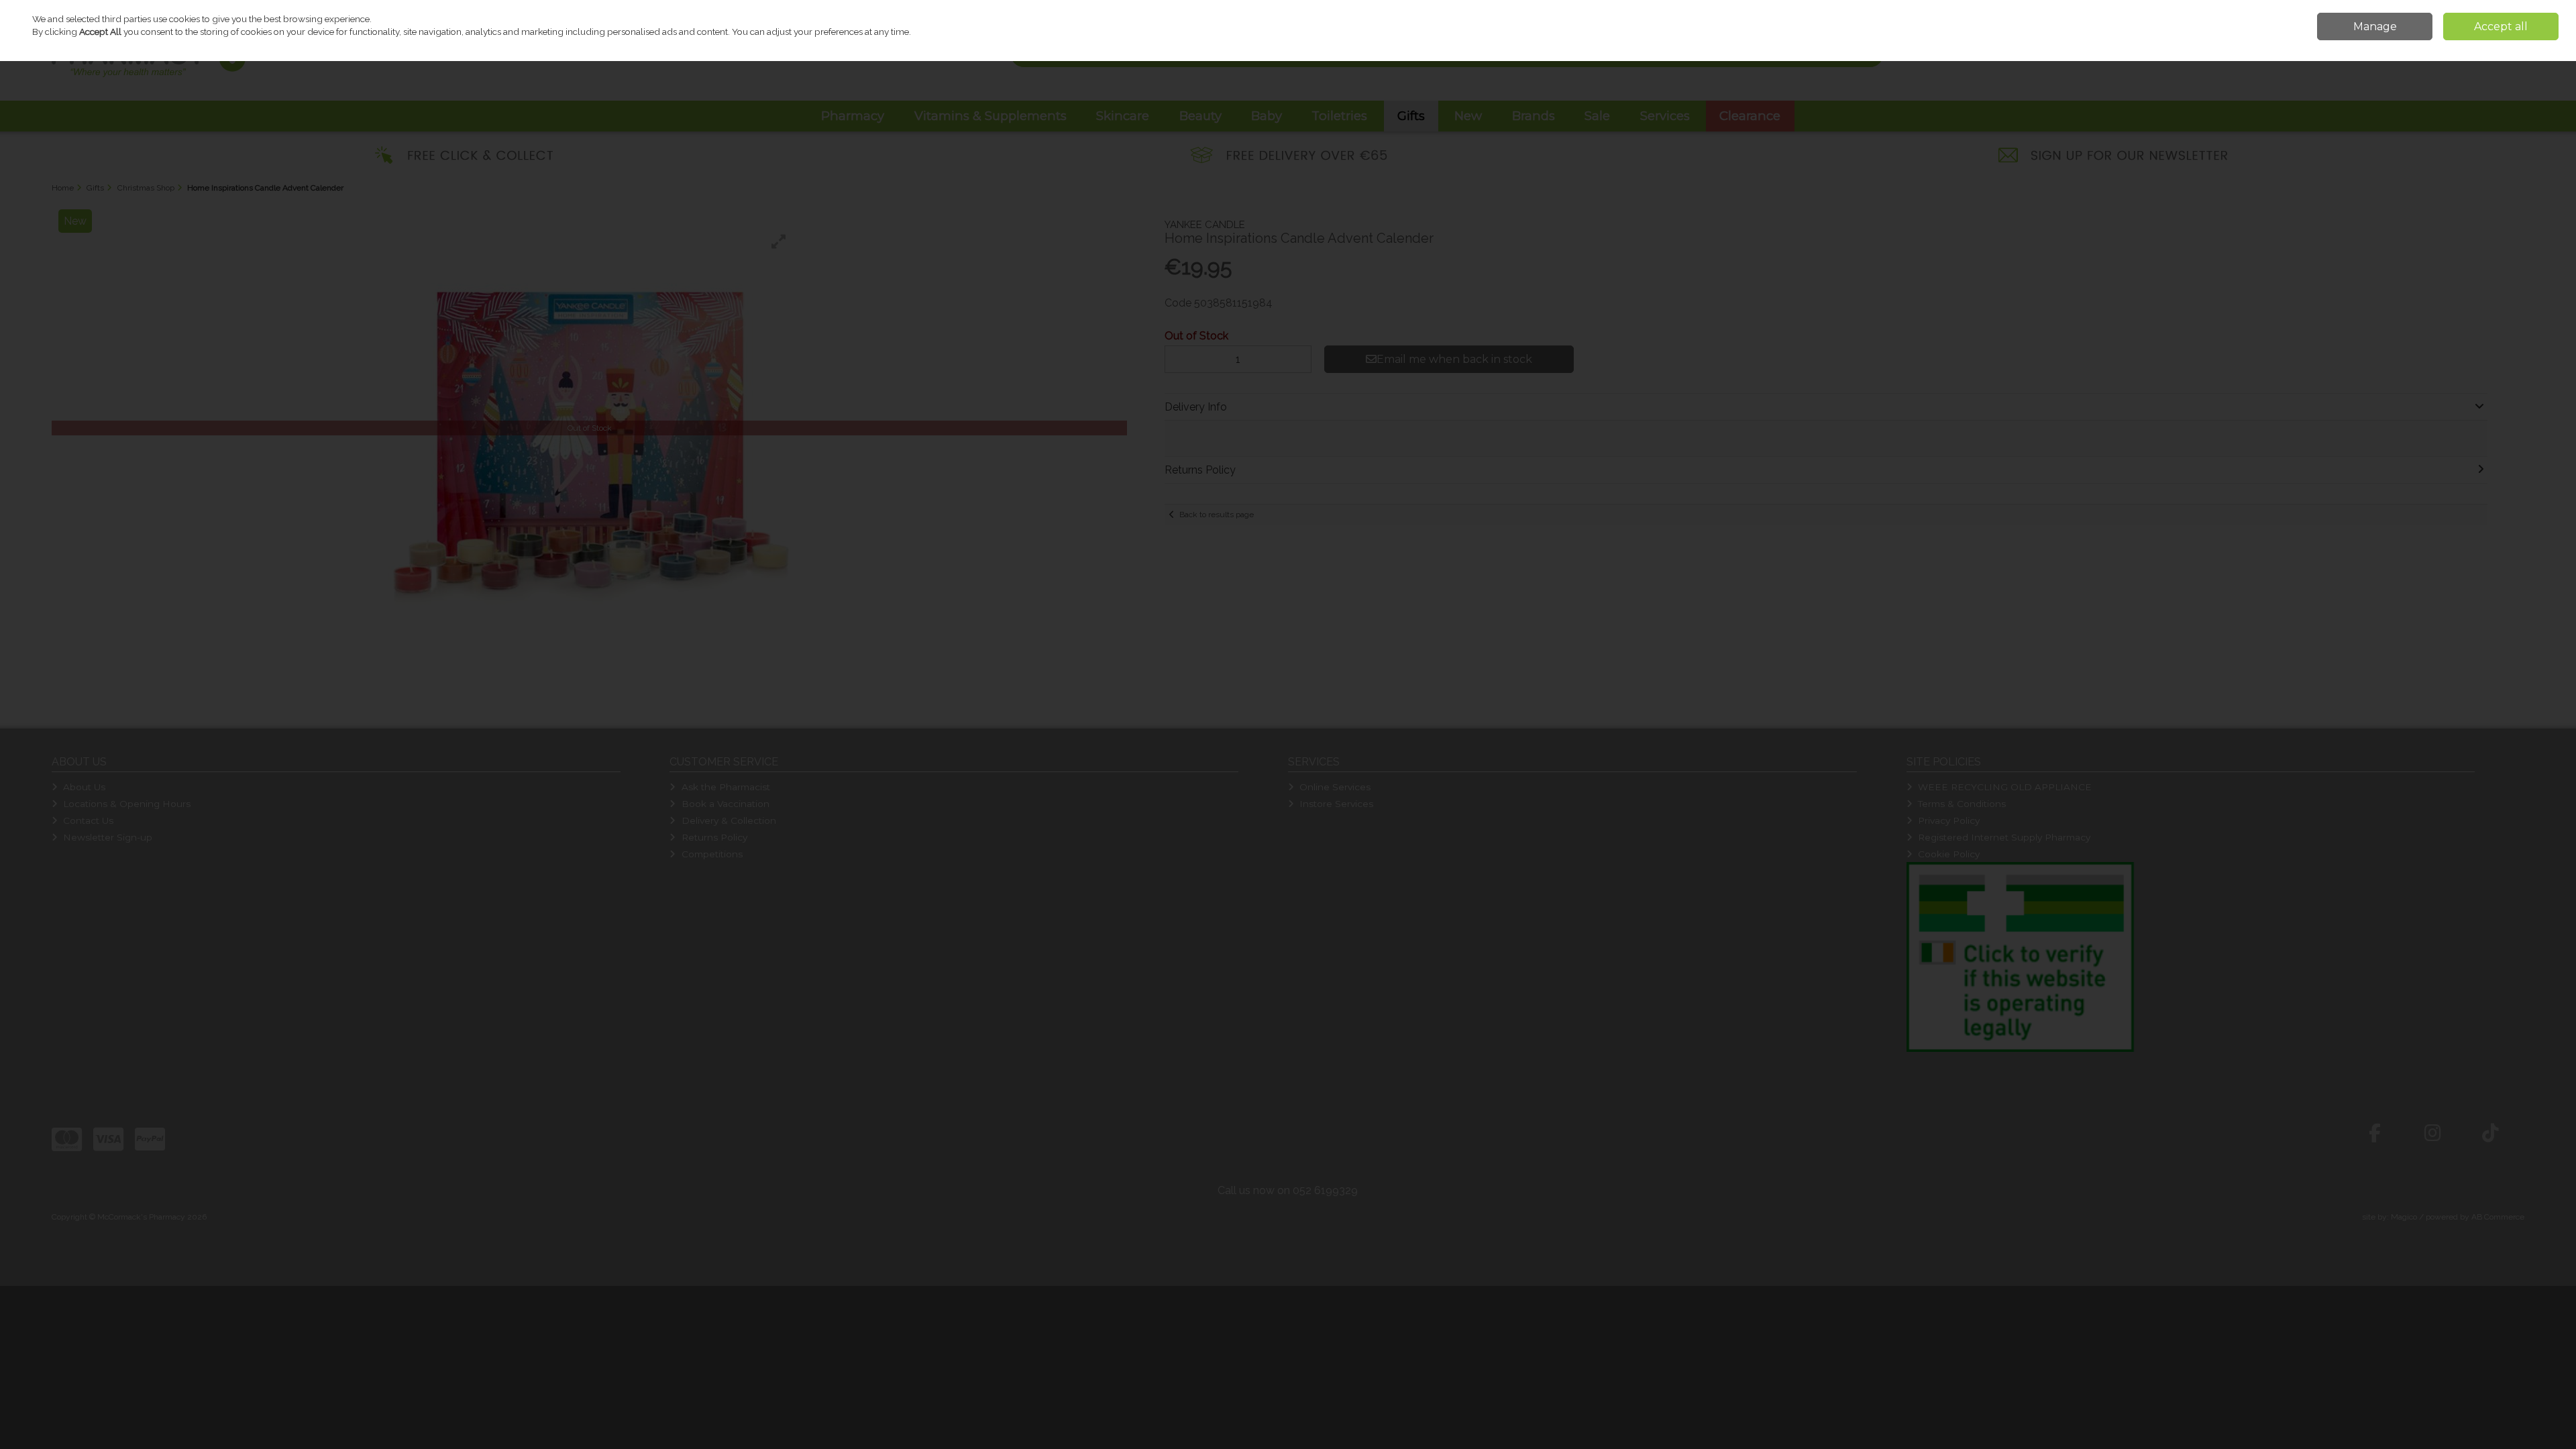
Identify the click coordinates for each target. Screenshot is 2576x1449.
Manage (2375, 26)
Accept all (2501, 26)
